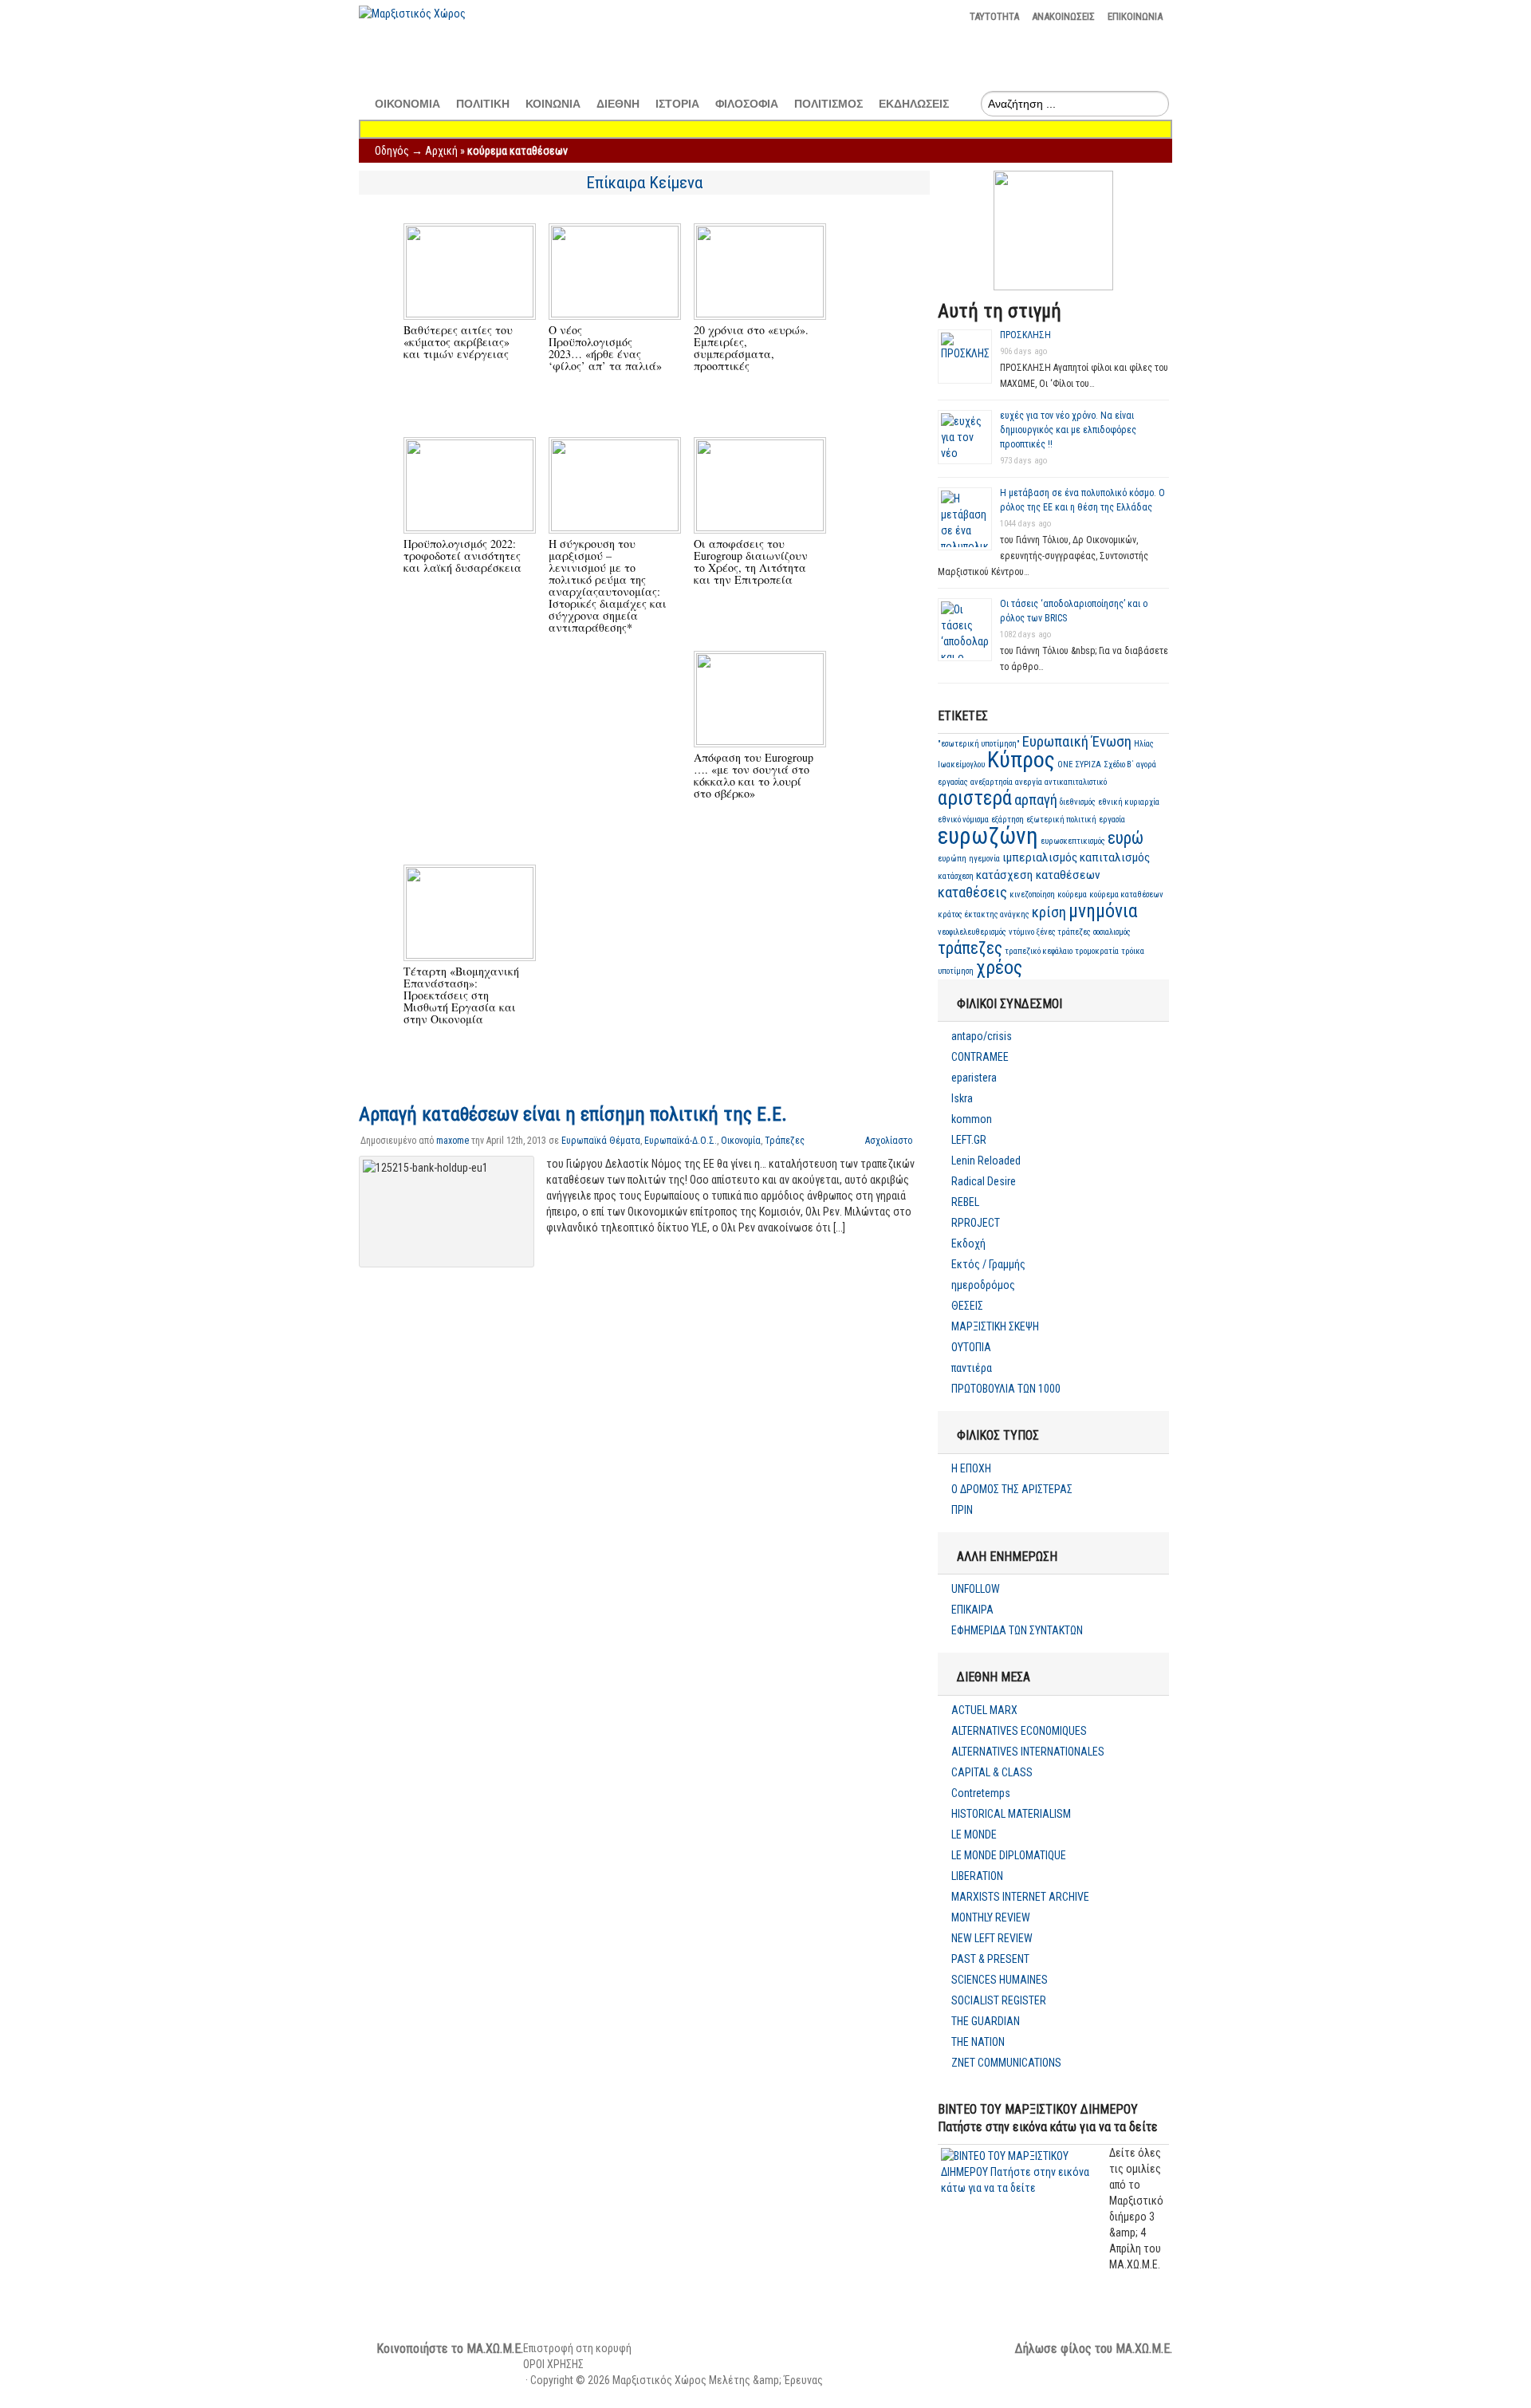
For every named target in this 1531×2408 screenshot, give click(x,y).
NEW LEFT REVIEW (992, 1938)
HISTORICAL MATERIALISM (1011, 1814)
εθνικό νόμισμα (963, 820)
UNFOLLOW (976, 1589)
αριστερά (975, 798)
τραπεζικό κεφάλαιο (1039, 951)
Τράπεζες (785, 1141)
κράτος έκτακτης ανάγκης (984, 914)
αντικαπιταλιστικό (1076, 782)
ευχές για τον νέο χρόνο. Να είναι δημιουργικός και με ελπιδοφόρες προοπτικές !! (1068, 430)
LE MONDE (974, 1835)
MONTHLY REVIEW (991, 1917)
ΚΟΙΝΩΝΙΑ (553, 104)
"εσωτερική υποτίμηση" (979, 744)
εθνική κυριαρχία (1129, 802)
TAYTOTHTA (994, 16)
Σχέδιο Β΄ (1119, 765)
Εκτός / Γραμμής (988, 1264)
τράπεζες (970, 948)
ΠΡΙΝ (962, 1510)
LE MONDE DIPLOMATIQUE (1009, 1855)
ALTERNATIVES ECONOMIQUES (1019, 1731)
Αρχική (441, 151)
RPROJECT (976, 1223)
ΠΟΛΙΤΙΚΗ (483, 104)
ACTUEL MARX (984, 1710)
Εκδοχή (968, 1243)
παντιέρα (972, 1368)
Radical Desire (984, 1181)
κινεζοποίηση (1032, 895)
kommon (972, 1119)
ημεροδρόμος (983, 1285)
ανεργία (1029, 782)
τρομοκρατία (1097, 951)
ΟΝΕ (1065, 765)
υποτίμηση (956, 971)
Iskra (962, 1098)
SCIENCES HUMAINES (1000, 1980)
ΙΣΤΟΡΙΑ (677, 104)
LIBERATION (977, 1876)
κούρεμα (1072, 895)
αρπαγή (1036, 800)
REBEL (965, 1202)
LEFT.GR (969, 1140)
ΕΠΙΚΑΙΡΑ (972, 1610)
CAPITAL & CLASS (992, 1772)
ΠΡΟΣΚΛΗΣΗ (1025, 335)
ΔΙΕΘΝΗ (618, 104)
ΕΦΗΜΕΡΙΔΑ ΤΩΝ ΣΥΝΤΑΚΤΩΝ (1017, 1630)
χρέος (999, 968)
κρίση (1049, 912)
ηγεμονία (984, 859)
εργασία (1112, 820)
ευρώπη (952, 859)
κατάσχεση (956, 876)
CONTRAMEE (980, 1057)
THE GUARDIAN (986, 2021)
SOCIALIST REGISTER (999, 2000)
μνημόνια (1103, 911)
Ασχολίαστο (889, 1141)
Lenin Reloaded (986, 1161)
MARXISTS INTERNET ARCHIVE (1020, 1897)
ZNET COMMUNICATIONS (1006, 2063)
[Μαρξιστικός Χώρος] (412, 14)
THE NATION (978, 2042)
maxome (453, 1141)
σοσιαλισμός (1112, 932)
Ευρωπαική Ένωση (1077, 742)
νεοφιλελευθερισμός (972, 932)
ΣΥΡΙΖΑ (1088, 765)
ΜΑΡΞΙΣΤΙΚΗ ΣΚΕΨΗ (995, 1326)
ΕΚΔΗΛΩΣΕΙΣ (914, 104)
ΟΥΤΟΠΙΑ (971, 1347)
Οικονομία (741, 1141)
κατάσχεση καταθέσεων (1038, 875)
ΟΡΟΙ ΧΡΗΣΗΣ (553, 2364)
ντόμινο (1021, 932)
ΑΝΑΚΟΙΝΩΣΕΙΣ (1063, 16)
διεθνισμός (1078, 802)
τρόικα (1133, 951)
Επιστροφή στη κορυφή (577, 2348)
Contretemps (981, 1793)
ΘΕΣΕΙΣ (967, 1306)
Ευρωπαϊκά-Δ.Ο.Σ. (681, 1141)
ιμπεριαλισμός (1040, 857)
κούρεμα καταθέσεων (1126, 895)
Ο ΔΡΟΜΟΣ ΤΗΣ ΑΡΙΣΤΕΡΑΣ (1012, 1489)
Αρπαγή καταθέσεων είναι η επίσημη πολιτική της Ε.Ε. (573, 1114)
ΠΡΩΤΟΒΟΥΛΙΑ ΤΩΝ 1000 (1006, 1389)
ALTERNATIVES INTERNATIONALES (1028, 1752)
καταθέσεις (972, 893)
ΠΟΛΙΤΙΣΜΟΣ (828, 104)
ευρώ (1126, 838)
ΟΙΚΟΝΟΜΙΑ (407, 104)
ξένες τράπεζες (1064, 932)
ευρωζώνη (988, 836)
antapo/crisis (982, 1036)
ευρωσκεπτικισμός (1073, 841)
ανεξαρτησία (992, 782)
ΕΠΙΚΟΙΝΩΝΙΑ (1135, 16)
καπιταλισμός (1115, 857)
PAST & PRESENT (990, 1959)
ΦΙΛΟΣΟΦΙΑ (747, 104)
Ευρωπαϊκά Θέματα (601, 1141)
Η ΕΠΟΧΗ (971, 1468)
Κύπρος (1021, 760)
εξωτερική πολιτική (1061, 820)
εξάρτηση (1008, 820)
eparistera (974, 1078)
